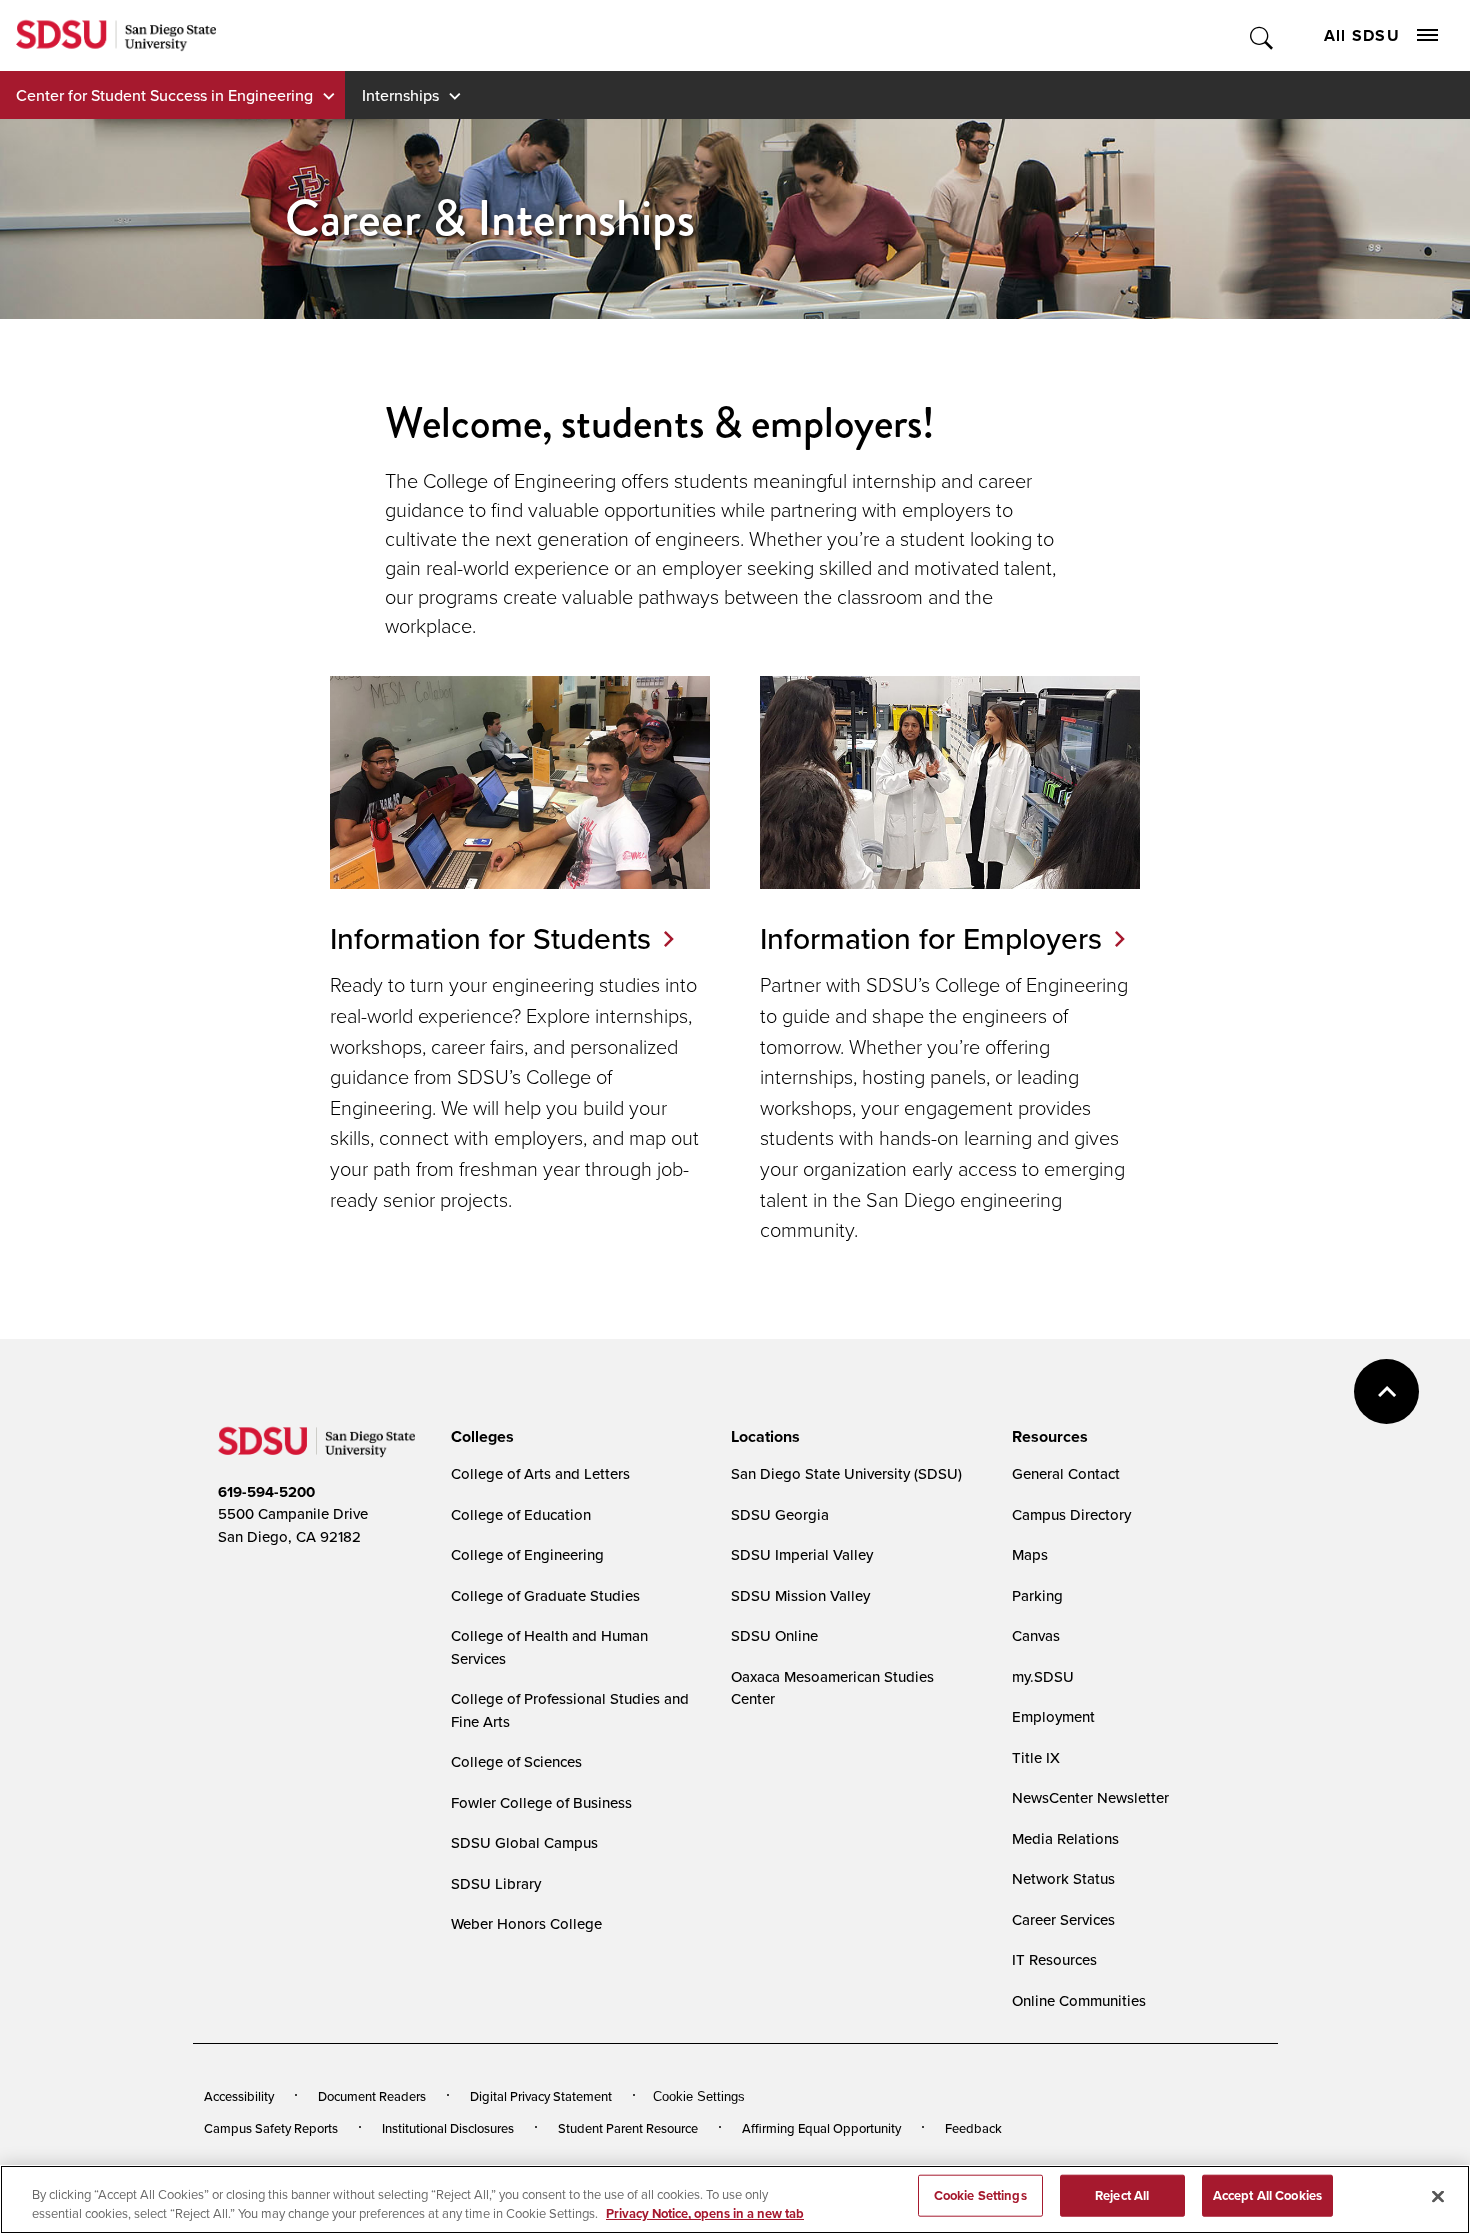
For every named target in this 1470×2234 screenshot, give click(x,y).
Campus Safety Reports (271, 2128)
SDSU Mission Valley (800, 1595)
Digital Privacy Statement (541, 2096)
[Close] (1438, 2197)
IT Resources (1054, 1959)
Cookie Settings (699, 2096)
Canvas (1036, 1635)
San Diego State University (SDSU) (846, 1473)
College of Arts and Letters (540, 1473)
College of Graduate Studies (545, 1595)
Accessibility (239, 2096)
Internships (400, 95)
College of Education (521, 1514)
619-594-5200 (266, 1492)
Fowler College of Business (541, 1802)
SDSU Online (774, 1635)
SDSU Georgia (780, 1514)
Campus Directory (1071, 1514)
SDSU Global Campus (524, 1842)
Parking (1037, 1595)
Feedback (973, 2128)
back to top (1386, 1391)
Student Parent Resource (628, 2128)
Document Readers (372, 2096)
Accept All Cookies (1267, 2195)
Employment (1053, 1716)
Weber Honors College (526, 1923)
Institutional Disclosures (448, 2128)
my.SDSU (1043, 1676)
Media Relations (1065, 1838)
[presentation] (479, 1437)
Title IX (1036, 1757)
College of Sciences (516, 1761)
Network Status (1063, 1878)
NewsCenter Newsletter (1090, 1797)
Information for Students (490, 938)
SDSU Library (496, 1883)
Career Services (1063, 1919)
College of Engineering (527, 1554)
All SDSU (1362, 35)
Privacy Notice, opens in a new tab (705, 2213)
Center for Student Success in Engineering (164, 95)
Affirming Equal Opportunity (821, 2128)
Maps (1030, 1554)
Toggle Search (1262, 35)
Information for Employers (931, 938)
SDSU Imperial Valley (802, 1554)
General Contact (1066, 1473)
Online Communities (1079, 2000)
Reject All (1122, 2195)
